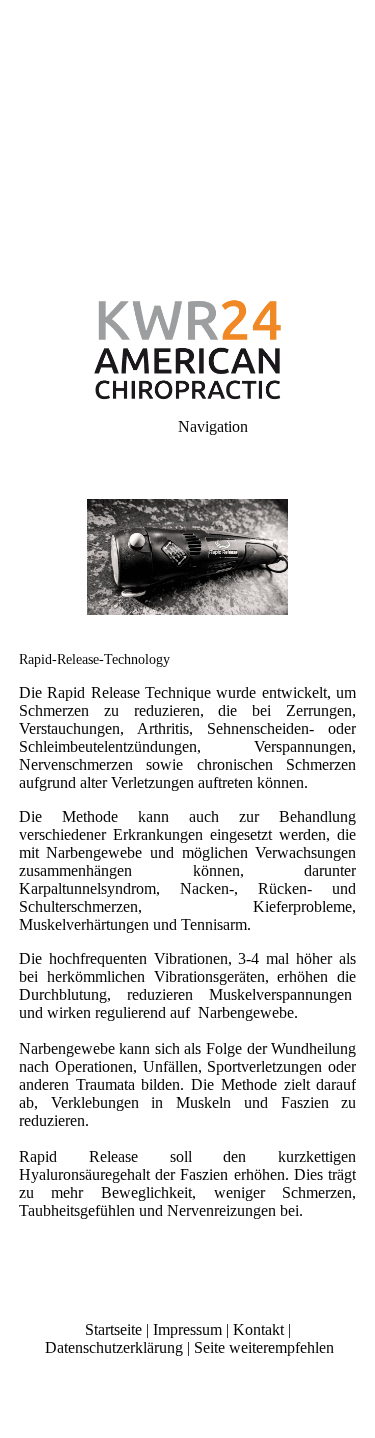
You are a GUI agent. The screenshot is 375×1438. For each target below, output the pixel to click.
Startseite (113, 1329)
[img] (187, 140)
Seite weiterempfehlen (264, 1347)
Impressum (187, 1329)
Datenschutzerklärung (114, 1347)
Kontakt (258, 1329)
